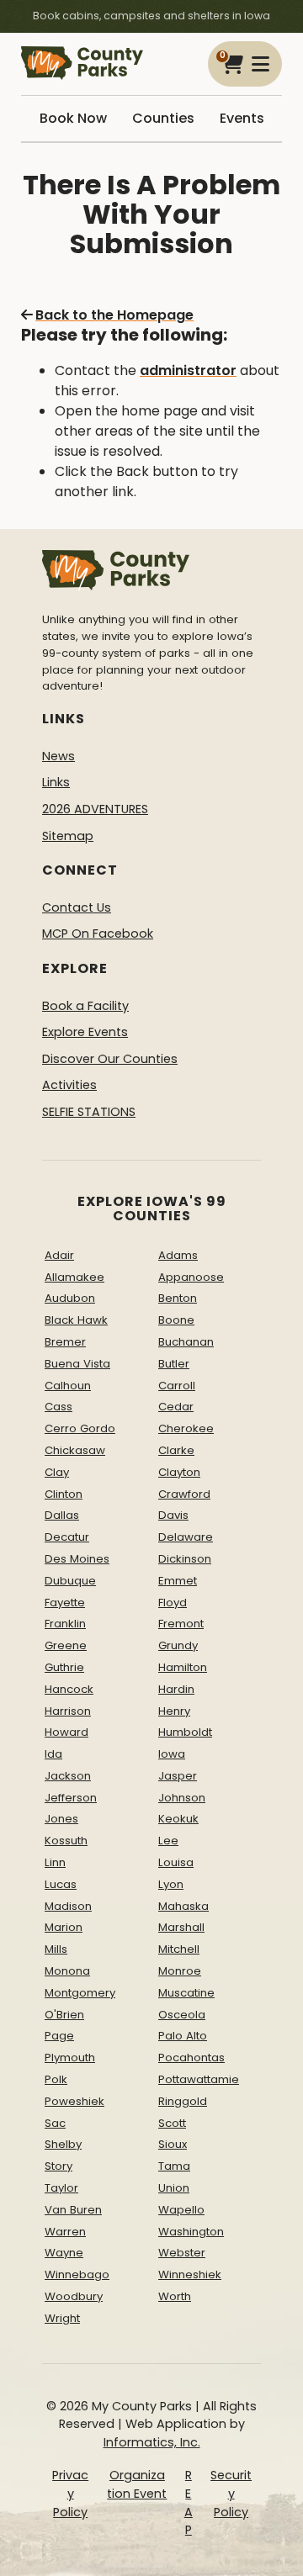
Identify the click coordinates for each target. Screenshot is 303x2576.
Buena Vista (77, 1364)
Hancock (69, 1689)
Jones (61, 1819)
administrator (188, 370)
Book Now (73, 118)
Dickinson (185, 1559)
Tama (174, 2166)
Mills (56, 1949)
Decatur (67, 1537)
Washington (191, 2232)
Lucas (61, 1884)
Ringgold (183, 2101)
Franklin (65, 1624)
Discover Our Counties (110, 1059)
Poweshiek (74, 2101)
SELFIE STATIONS (89, 1112)
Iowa (172, 1754)
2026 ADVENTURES (95, 809)
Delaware (186, 1537)
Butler (174, 1364)
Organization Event (137, 2484)
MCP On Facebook (98, 934)
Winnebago (77, 2274)
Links (56, 782)
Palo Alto (183, 2036)
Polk (56, 2079)
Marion (64, 1927)
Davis (173, 1515)
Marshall (181, 1927)
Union (174, 2188)
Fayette (65, 1603)
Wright (62, 2318)
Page (59, 2036)
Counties (163, 118)
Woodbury (74, 2296)
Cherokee (186, 1428)
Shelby (63, 2144)
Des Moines (77, 1559)
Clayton (179, 1472)
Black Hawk (76, 1320)
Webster (182, 2253)
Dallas (62, 1515)
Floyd (173, 1603)
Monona (67, 1971)
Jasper (178, 1776)
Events (242, 118)
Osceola (182, 2015)
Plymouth (70, 2058)
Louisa (176, 1862)
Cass (58, 1407)
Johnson (182, 1798)
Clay (57, 1472)
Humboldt (185, 1732)
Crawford (184, 1494)
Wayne (64, 2253)
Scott (172, 2123)
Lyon (171, 1884)
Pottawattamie (199, 2079)
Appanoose (191, 1277)
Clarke (176, 1450)
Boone (176, 1320)
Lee (168, 1841)
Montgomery (80, 1993)
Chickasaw (75, 1450)
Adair (59, 1255)
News (58, 756)
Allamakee (74, 1277)
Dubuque (70, 1581)
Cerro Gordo (80, 1428)
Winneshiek (190, 2274)
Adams (178, 1255)
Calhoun (68, 1386)
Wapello (181, 2210)
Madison (68, 1906)
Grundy (178, 1645)
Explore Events (85, 1032)
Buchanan (186, 1342)
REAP (189, 2502)
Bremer (65, 1342)
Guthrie (64, 1667)
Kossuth (66, 1841)
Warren (65, 2232)
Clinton (64, 1494)
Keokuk (178, 1819)
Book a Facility (85, 1006)
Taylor (61, 2188)
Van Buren (73, 2210)
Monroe (180, 1971)
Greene (66, 1645)
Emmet (178, 1581)
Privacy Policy (70, 2493)
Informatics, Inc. (152, 2442)
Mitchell (179, 1949)
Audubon (70, 1298)
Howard (66, 1732)
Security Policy (231, 2493)
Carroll (177, 1386)
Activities (69, 1085)
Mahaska (183, 1906)
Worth (175, 2296)
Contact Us (77, 907)
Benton (178, 1298)
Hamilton (183, 1667)
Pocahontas (191, 2058)
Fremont (181, 1624)
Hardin (176, 1689)
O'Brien (64, 2015)
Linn (55, 1862)
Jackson (68, 1776)
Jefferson (71, 1798)
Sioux (173, 2144)
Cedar (176, 1407)
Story (58, 2166)
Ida (53, 1754)
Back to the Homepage (114, 315)
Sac (55, 2123)
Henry (174, 1711)
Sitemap (68, 836)
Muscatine (186, 1993)
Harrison (68, 1711)
